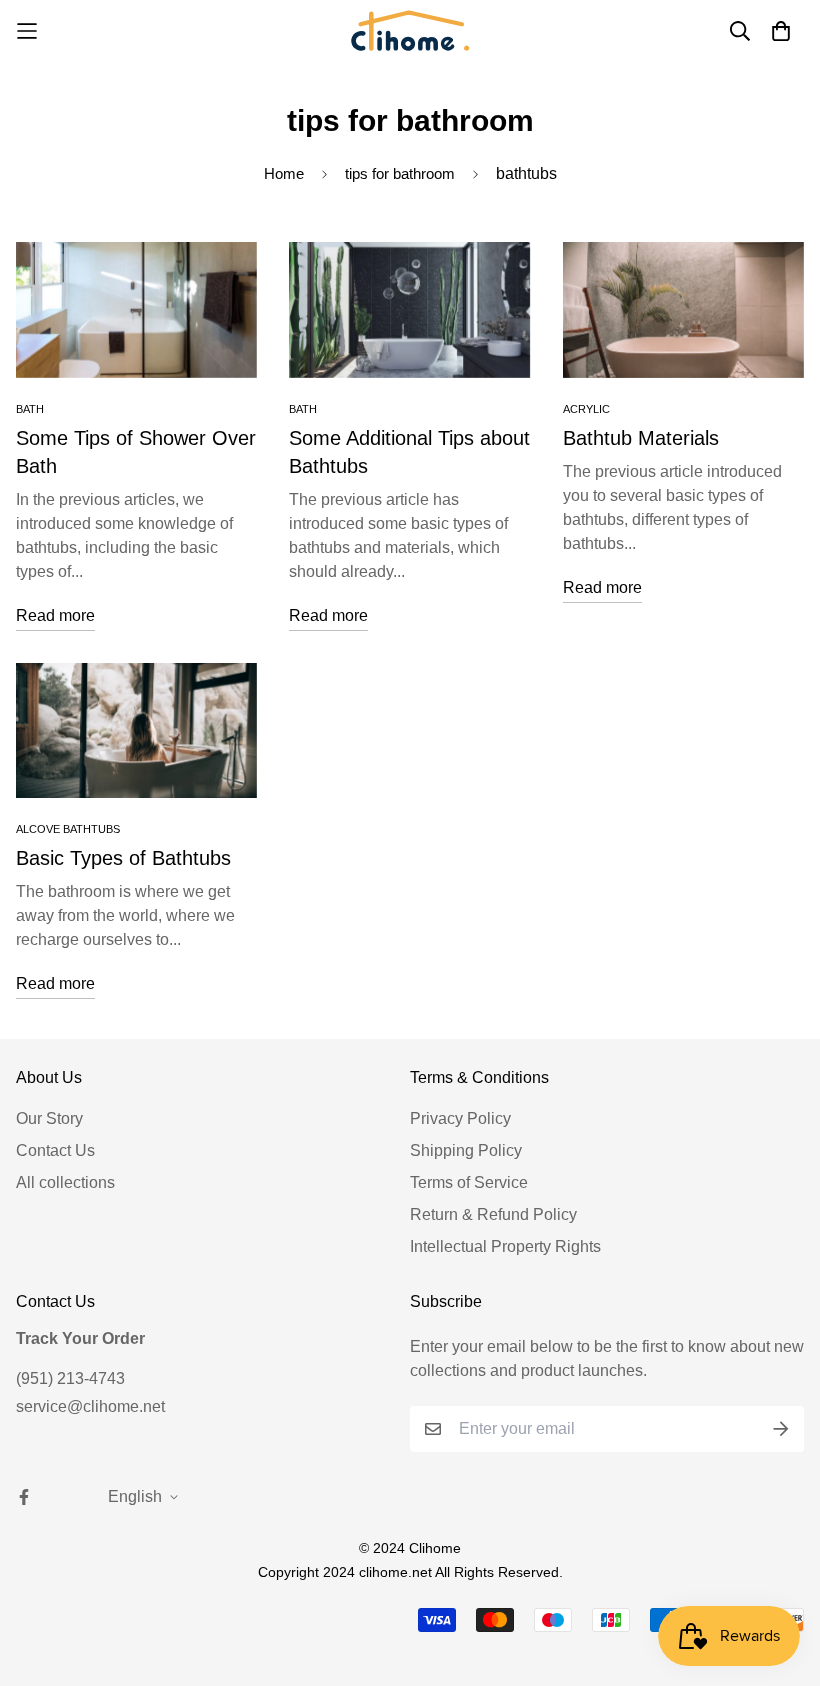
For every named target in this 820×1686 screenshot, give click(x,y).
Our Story (49, 1118)
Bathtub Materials (641, 438)
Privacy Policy (460, 1118)
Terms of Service (469, 1182)
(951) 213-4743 (70, 1378)
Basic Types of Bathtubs (123, 858)
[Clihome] (410, 30)
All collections (65, 1182)
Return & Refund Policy (493, 1214)
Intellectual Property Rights (505, 1246)
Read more (55, 615)
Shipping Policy (466, 1150)
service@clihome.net (90, 1406)
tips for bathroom (400, 173)
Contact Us (55, 1150)
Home (284, 173)
